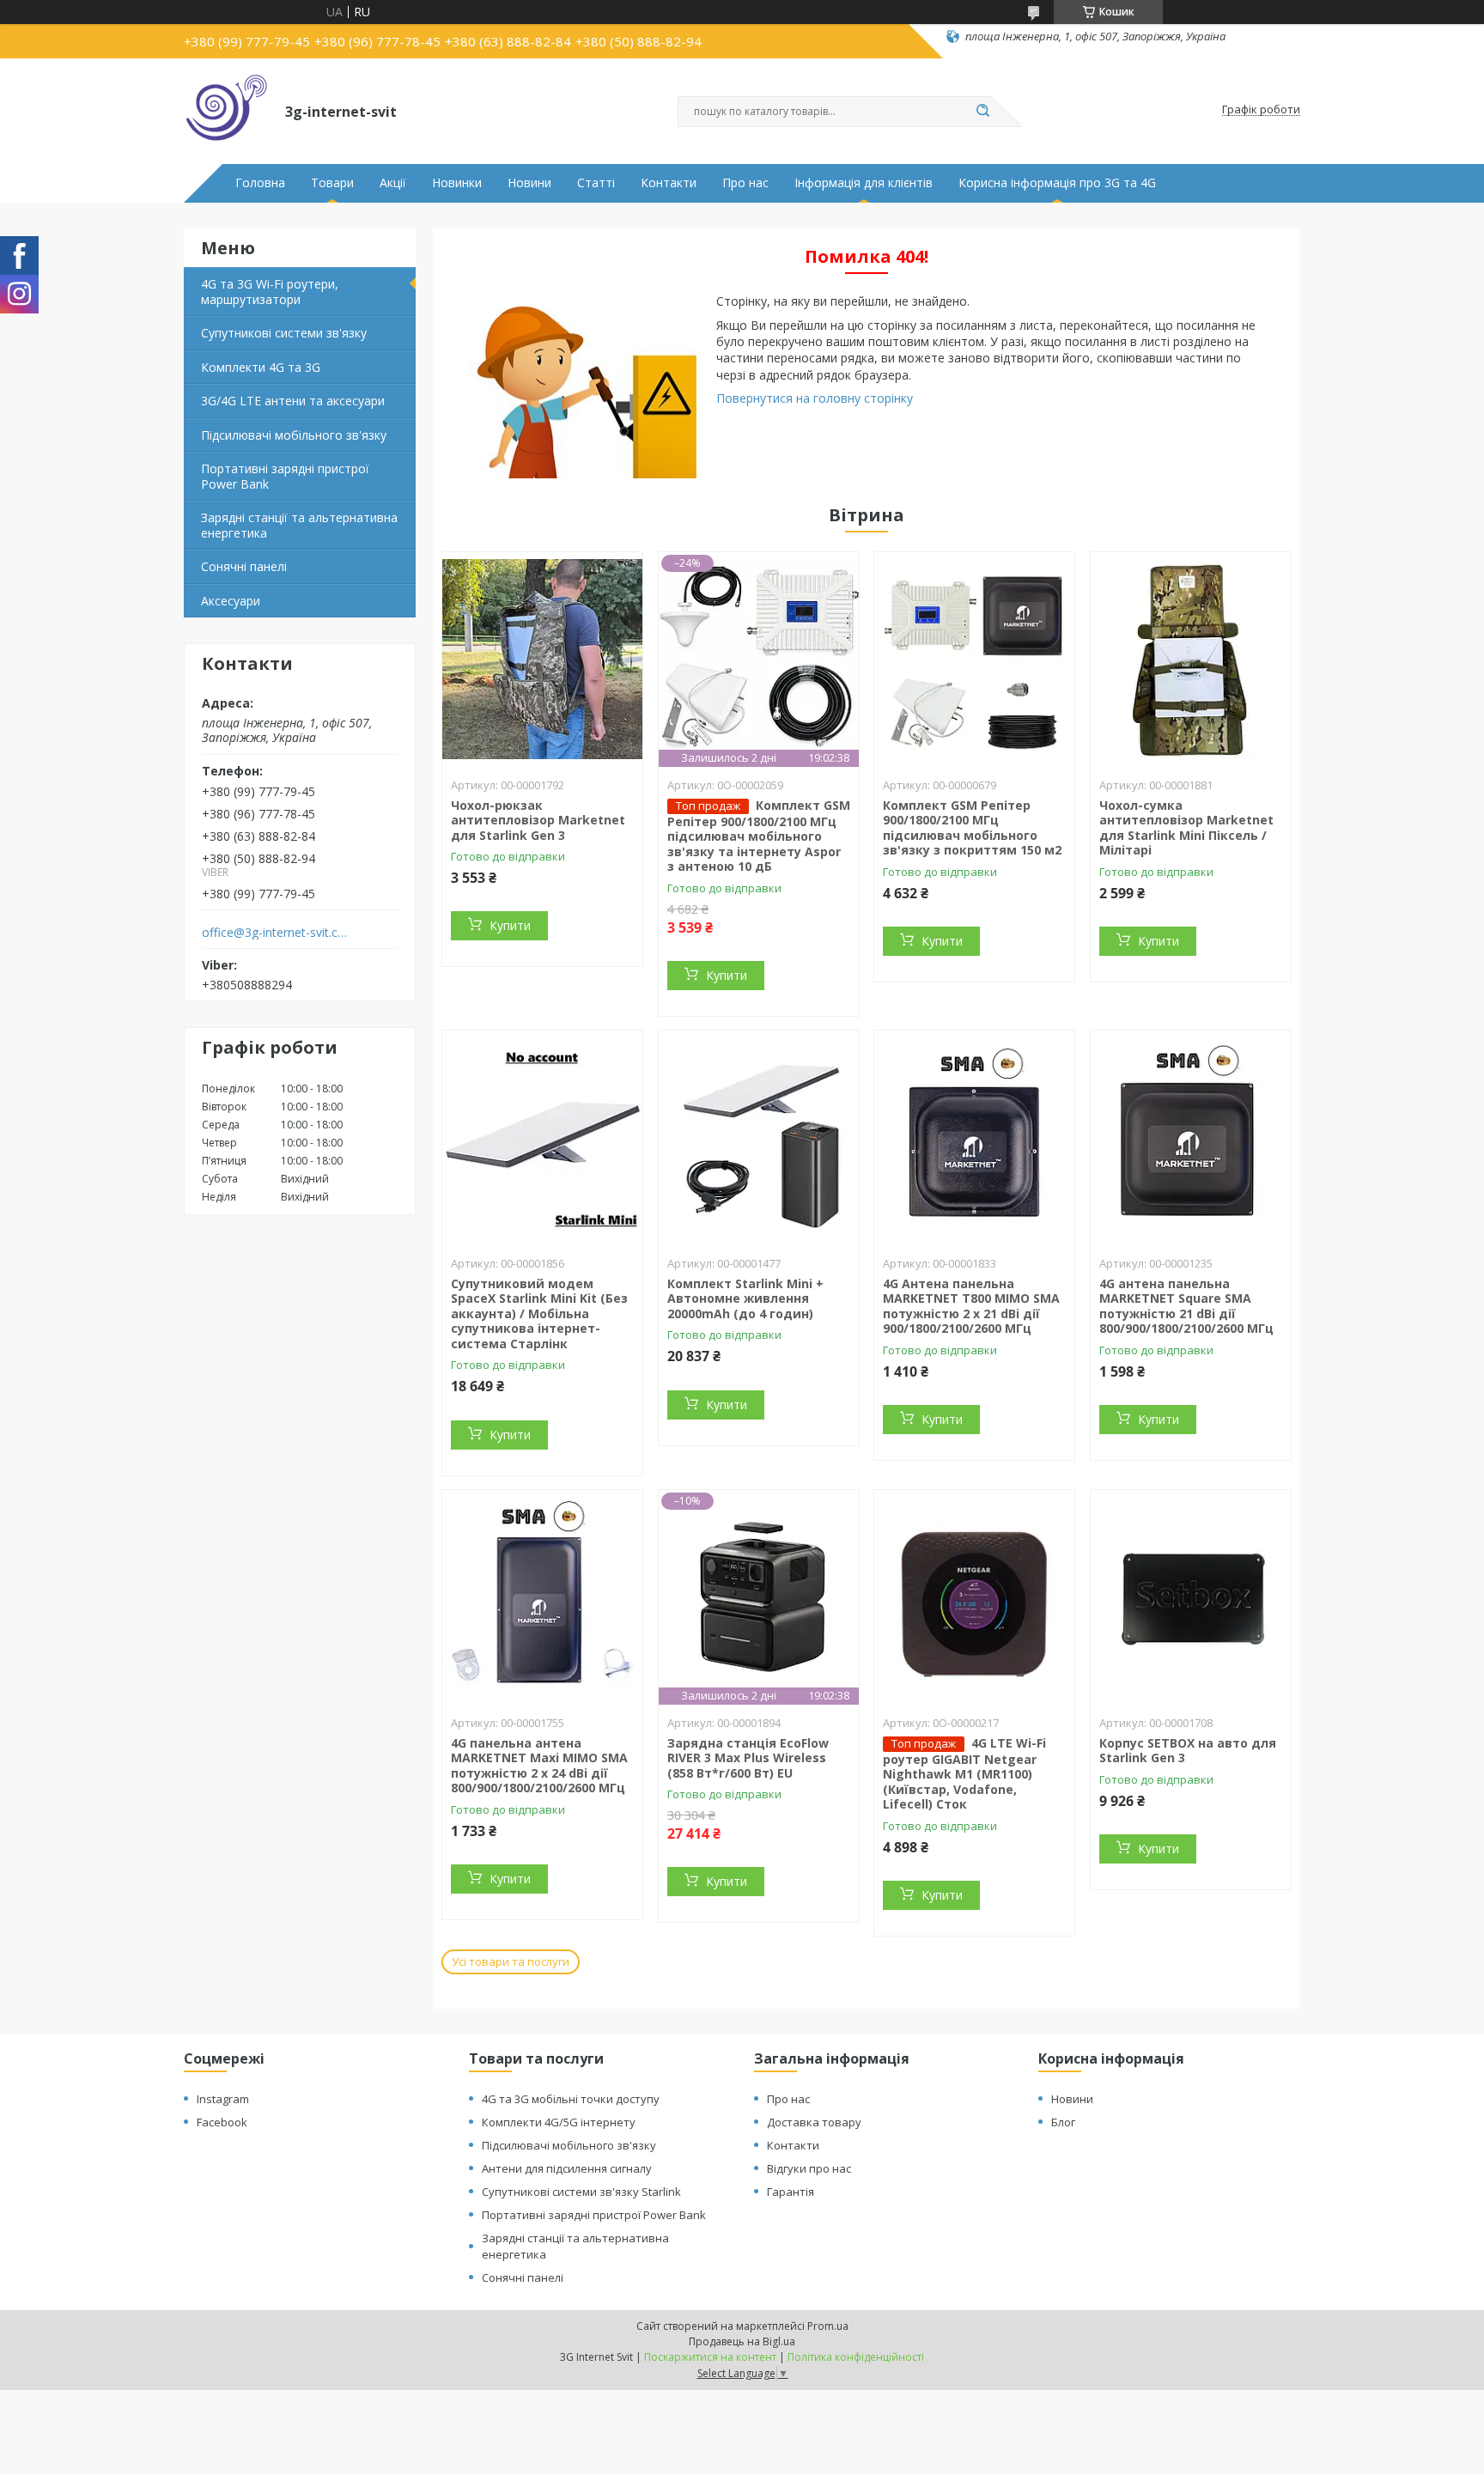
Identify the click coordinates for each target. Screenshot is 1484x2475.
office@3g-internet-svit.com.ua (277, 933)
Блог (1063, 2122)
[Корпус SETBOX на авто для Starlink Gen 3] (1191, 1597)
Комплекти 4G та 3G (261, 367)
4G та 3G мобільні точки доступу (571, 2099)
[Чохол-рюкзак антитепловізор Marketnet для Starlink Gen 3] (542, 660)
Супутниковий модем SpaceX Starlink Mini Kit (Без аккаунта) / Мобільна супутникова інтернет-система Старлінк (539, 1314)
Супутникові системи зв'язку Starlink (581, 2192)
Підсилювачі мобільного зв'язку (294, 435)
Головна (260, 183)
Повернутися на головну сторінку (815, 398)
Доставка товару (814, 2122)
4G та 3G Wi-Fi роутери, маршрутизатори (270, 292)
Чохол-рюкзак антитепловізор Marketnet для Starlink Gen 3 (538, 820)
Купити (510, 925)
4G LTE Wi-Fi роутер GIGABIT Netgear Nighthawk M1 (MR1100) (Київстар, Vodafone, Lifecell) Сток (964, 1774)
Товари (332, 183)
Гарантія (791, 2192)
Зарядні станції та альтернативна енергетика (299, 525)
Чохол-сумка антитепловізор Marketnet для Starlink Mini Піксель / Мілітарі (1186, 828)
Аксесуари (231, 601)
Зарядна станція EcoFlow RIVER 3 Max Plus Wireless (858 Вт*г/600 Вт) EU (748, 1758)
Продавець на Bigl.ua (742, 2341)
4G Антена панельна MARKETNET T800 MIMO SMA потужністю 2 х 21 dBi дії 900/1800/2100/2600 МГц (971, 1306)
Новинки (457, 183)
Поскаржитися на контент (710, 2357)
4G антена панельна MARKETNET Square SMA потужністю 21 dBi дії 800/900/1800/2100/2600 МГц (1186, 1306)
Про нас (745, 183)
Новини (529, 183)
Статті (596, 183)
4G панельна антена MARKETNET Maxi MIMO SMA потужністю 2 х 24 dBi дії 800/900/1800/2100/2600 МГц (539, 1766)
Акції (393, 183)
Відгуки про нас (809, 2168)
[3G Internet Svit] (227, 110)
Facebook (222, 2122)
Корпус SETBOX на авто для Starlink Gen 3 (1188, 1751)
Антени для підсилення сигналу (567, 2168)
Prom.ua (828, 2326)
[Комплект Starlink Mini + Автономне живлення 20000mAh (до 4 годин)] (759, 1138)
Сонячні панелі (244, 566)
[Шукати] (982, 112)
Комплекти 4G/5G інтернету (559, 2122)
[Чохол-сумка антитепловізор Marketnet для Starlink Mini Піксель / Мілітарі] (1191, 660)
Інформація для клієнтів (864, 183)
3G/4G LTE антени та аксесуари (293, 401)
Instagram (223, 2099)
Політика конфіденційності (856, 2357)
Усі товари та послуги (511, 1961)
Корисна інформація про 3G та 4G (1057, 183)
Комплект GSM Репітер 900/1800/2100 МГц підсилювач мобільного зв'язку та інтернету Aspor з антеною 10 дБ (759, 836)
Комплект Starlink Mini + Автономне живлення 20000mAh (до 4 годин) (745, 1298)
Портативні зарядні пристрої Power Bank (285, 476)
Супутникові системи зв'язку (284, 333)
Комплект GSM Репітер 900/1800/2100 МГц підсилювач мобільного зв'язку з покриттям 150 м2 (972, 828)
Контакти (669, 183)
